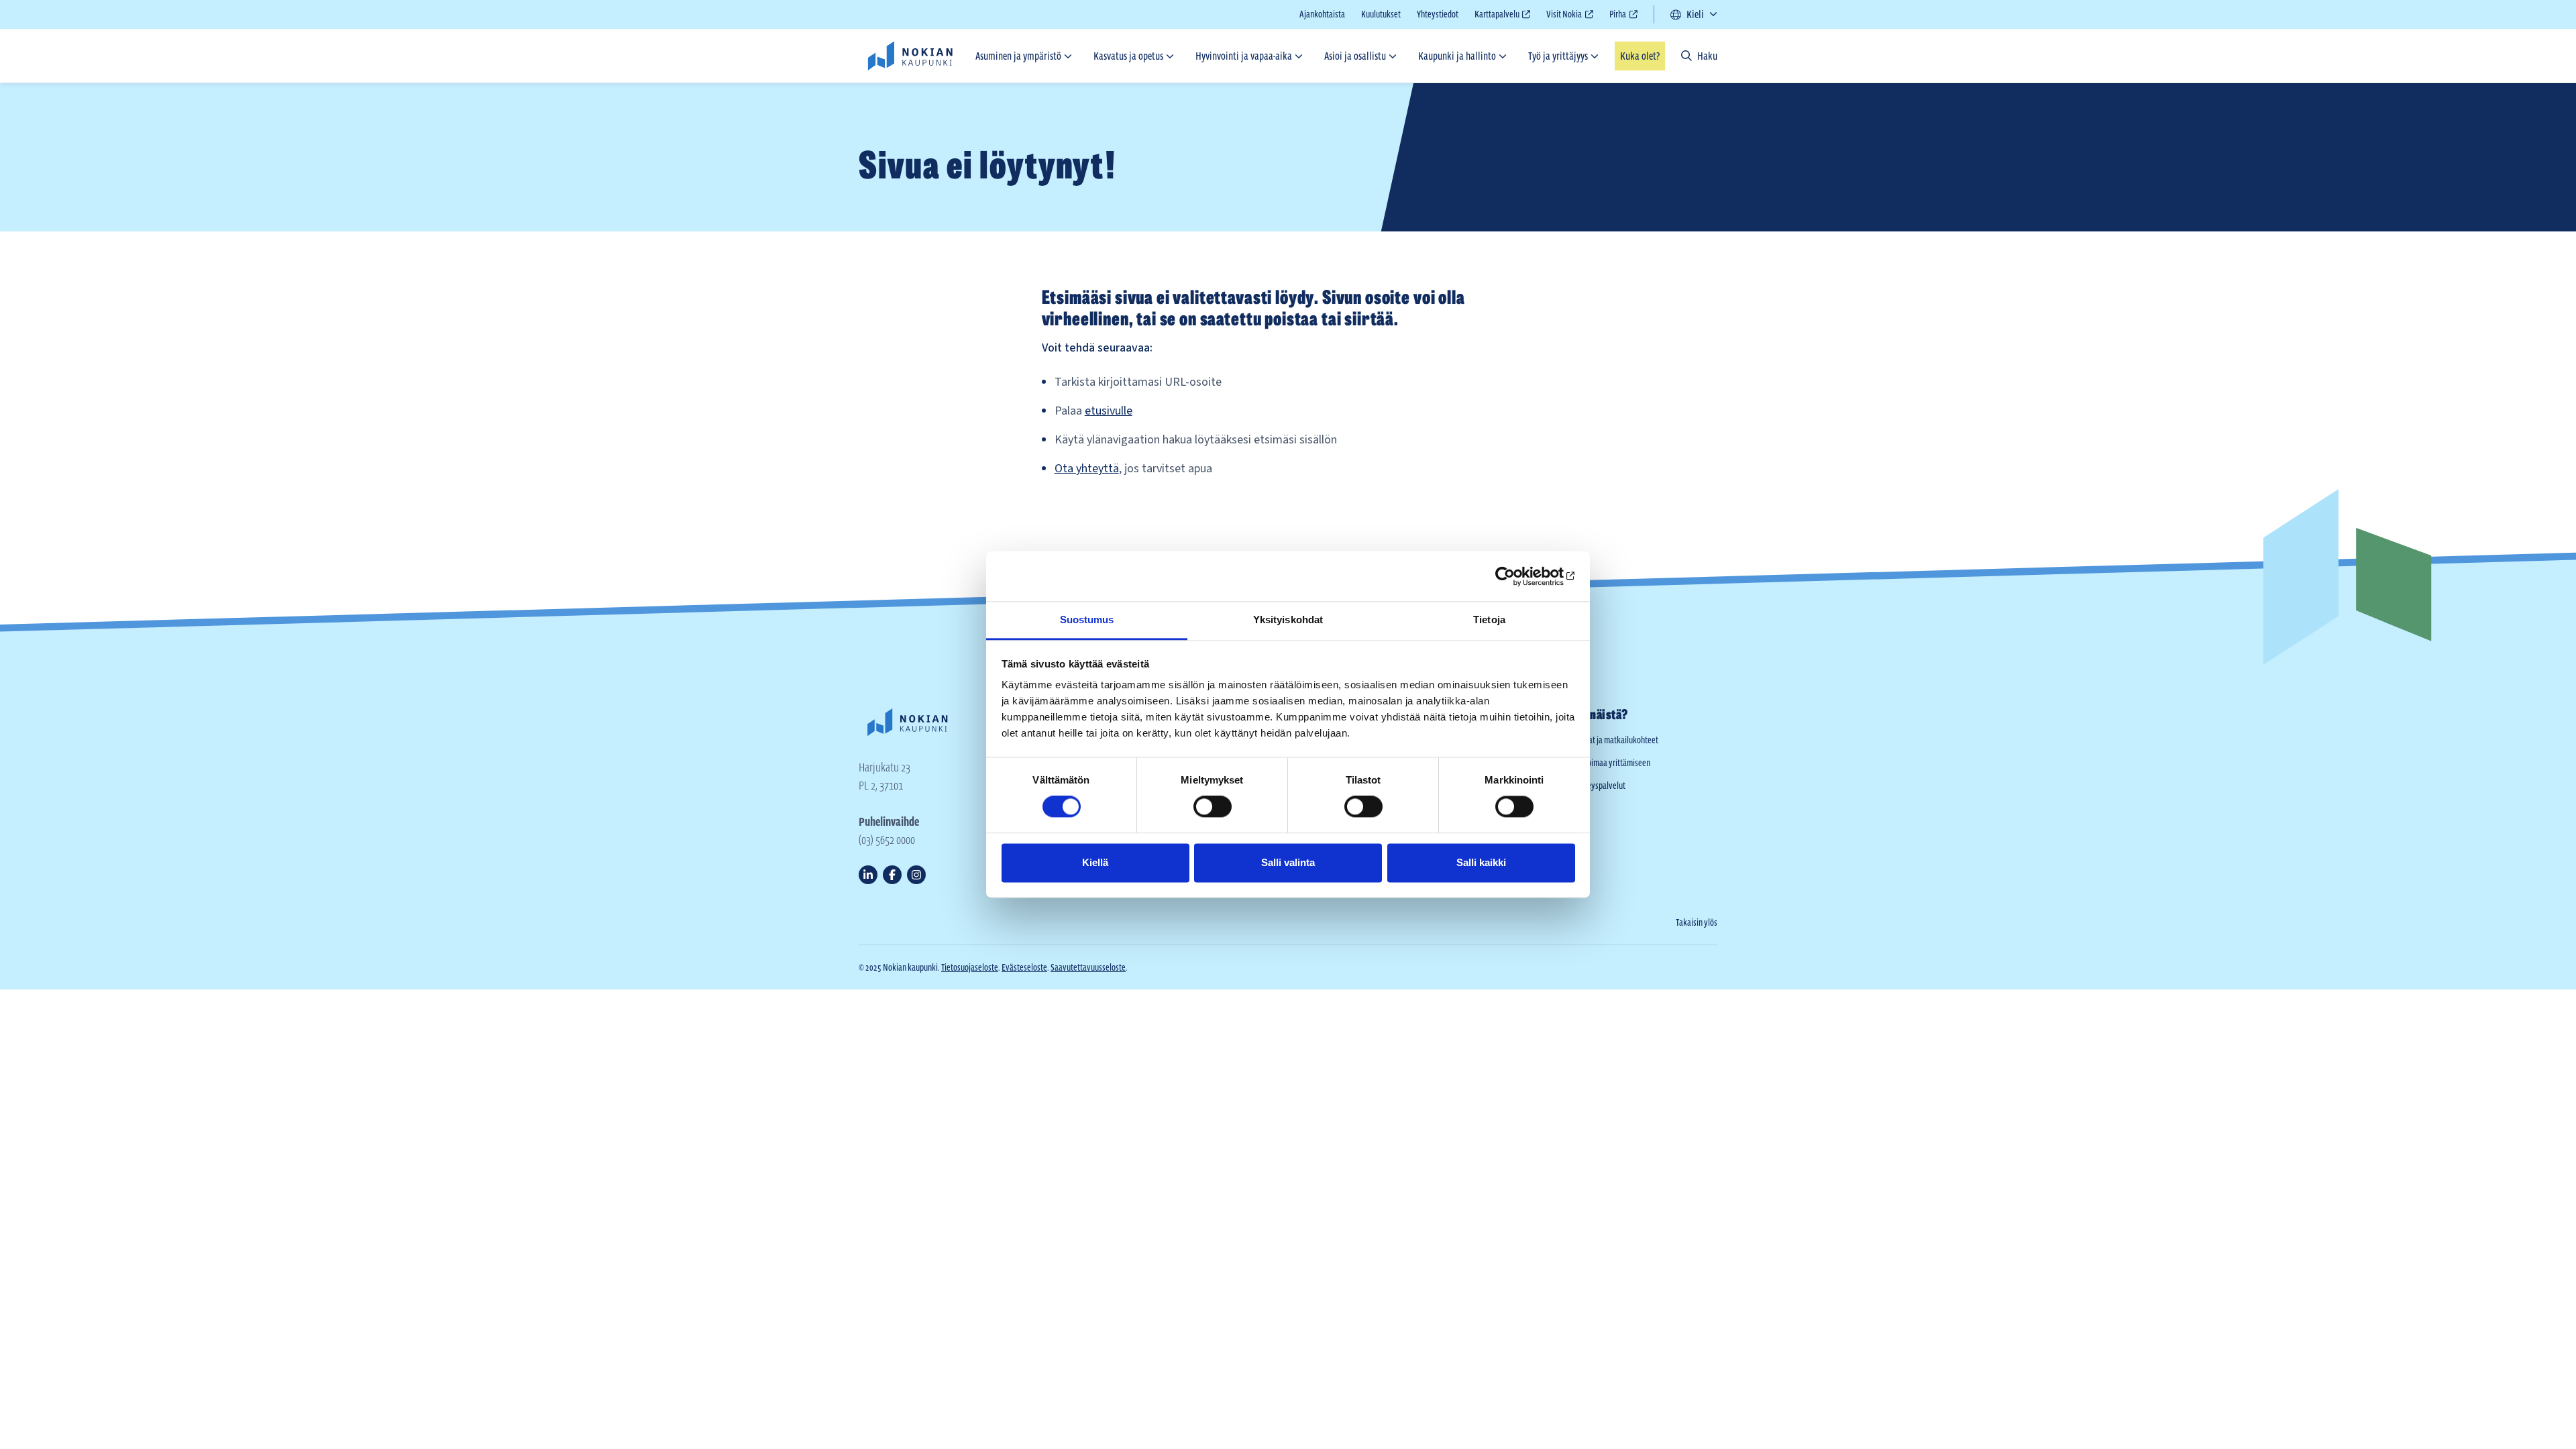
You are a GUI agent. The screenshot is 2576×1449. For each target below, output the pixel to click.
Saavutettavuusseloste (1088, 967)
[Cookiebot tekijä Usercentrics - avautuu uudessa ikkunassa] (1516, 576)
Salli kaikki (1481, 862)
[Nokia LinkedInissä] (868, 875)
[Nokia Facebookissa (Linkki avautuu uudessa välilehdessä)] (892, 875)
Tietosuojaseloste (970, 967)
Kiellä (1095, 862)
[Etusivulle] (910, 56)
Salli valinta (1288, 862)
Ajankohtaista (1322, 14)
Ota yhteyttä (1087, 469)
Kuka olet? (1640, 56)
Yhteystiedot (1438, 14)
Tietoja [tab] (1489, 620)
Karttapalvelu (1497, 16)
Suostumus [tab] (1087, 620)
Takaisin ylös (1697, 922)
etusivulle (1109, 411)
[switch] (1213, 807)
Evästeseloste (1024, 967)
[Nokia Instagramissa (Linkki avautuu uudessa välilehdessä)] (916, 875)
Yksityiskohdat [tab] (1288, 620)
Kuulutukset (1381, 14)
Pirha (1618, 16)
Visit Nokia (1564, 16)
